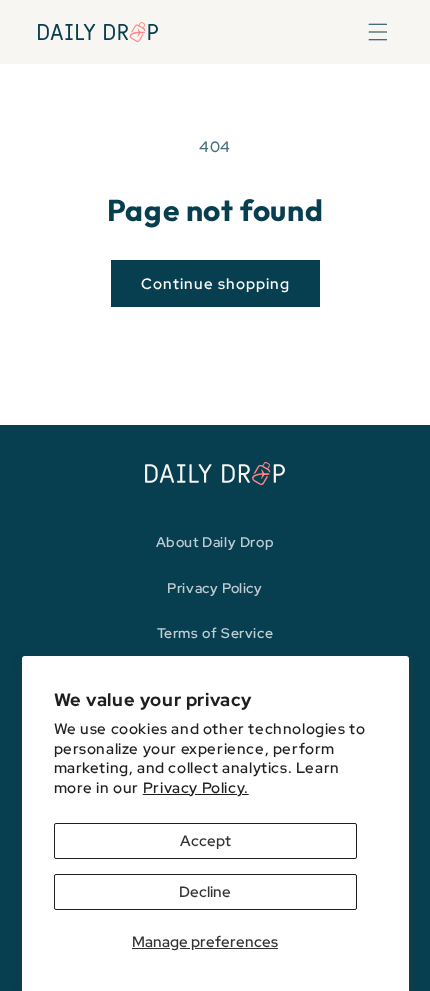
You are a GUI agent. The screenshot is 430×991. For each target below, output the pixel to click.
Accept (205, 841)
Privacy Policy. (196, 788)
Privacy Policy (214, 588)
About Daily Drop (215, 542)
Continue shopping (215, 284)
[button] (378, 32)
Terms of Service (215, 633)
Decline (205, 892)
